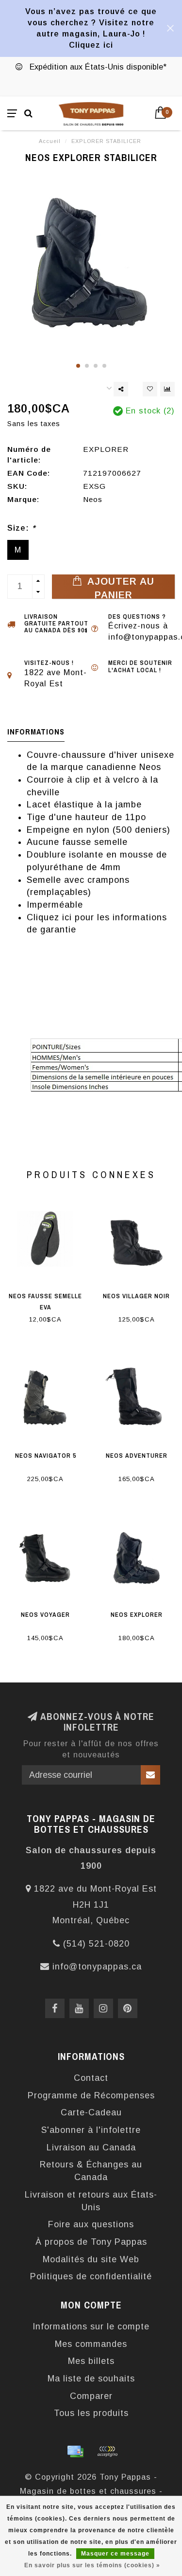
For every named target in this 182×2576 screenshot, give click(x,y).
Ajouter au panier (119, 587)
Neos (93, 499)
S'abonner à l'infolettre (91, 2130)
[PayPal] (107, 2451)
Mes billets (91, 2361)
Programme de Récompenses (91, 2095)
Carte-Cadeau (91, 2112)
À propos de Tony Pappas (91, 2242)
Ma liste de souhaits (91, 2379)
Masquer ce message (115, 2554)
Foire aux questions (91, 2224)
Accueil (50, 141)
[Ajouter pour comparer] (167, 389)
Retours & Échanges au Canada (91, 2171)
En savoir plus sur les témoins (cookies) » (92, 2565)
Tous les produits (91, 2413)
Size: (21, 528)
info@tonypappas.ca (97, 1967)
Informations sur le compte (91, 2326)
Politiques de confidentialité (91, 2276)
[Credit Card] (75, 2451)
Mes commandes (91, 2344)
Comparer (91, 2396)
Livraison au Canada (91, 2147)
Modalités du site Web (91, 2259)
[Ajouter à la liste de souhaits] (150, 389)
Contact (91, 2078)
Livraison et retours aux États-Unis (91, 2201)
